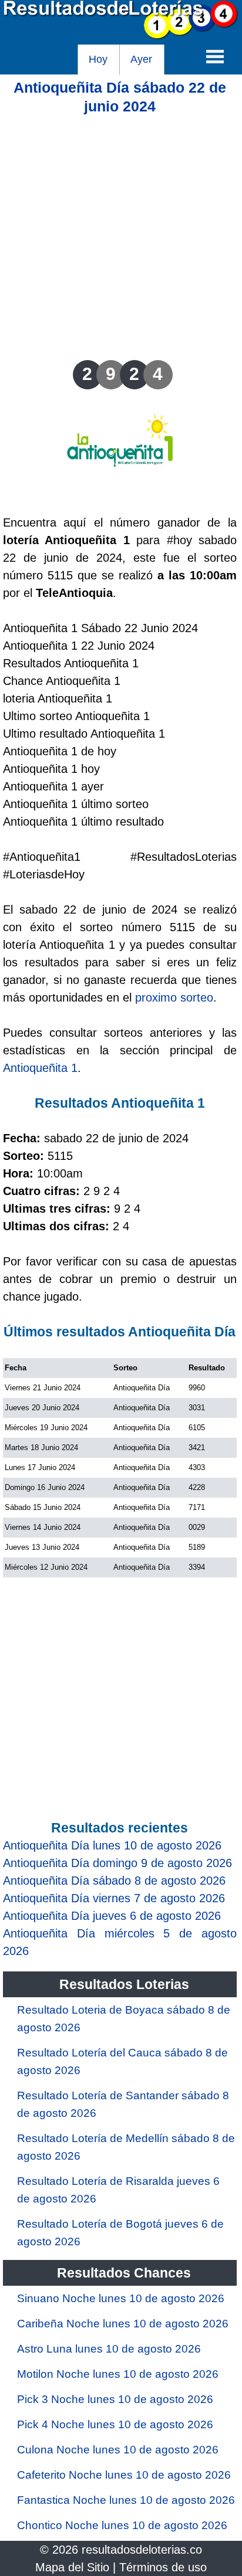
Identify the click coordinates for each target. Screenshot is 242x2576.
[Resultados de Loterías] (121, 36)
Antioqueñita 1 (40, 1068)
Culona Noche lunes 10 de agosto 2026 (118, 2450)
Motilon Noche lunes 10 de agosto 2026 (118, 2374)
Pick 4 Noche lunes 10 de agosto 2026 (115, 2424)
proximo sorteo (174, 997)
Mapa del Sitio (72, 2567)
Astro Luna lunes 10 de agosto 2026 (109, 2349)
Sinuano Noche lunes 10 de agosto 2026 (121, 2298)
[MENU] (215, 56)
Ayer (141, 59)
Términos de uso (163, 2567)
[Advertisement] (121, 236)
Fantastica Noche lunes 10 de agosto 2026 (126, 2500)
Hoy (98, 59)
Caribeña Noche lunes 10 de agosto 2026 (123, 2324)
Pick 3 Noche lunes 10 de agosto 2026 (115, 2399)
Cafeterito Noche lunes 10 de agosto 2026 (124, 2475)
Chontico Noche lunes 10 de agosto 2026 (122, 2525)
